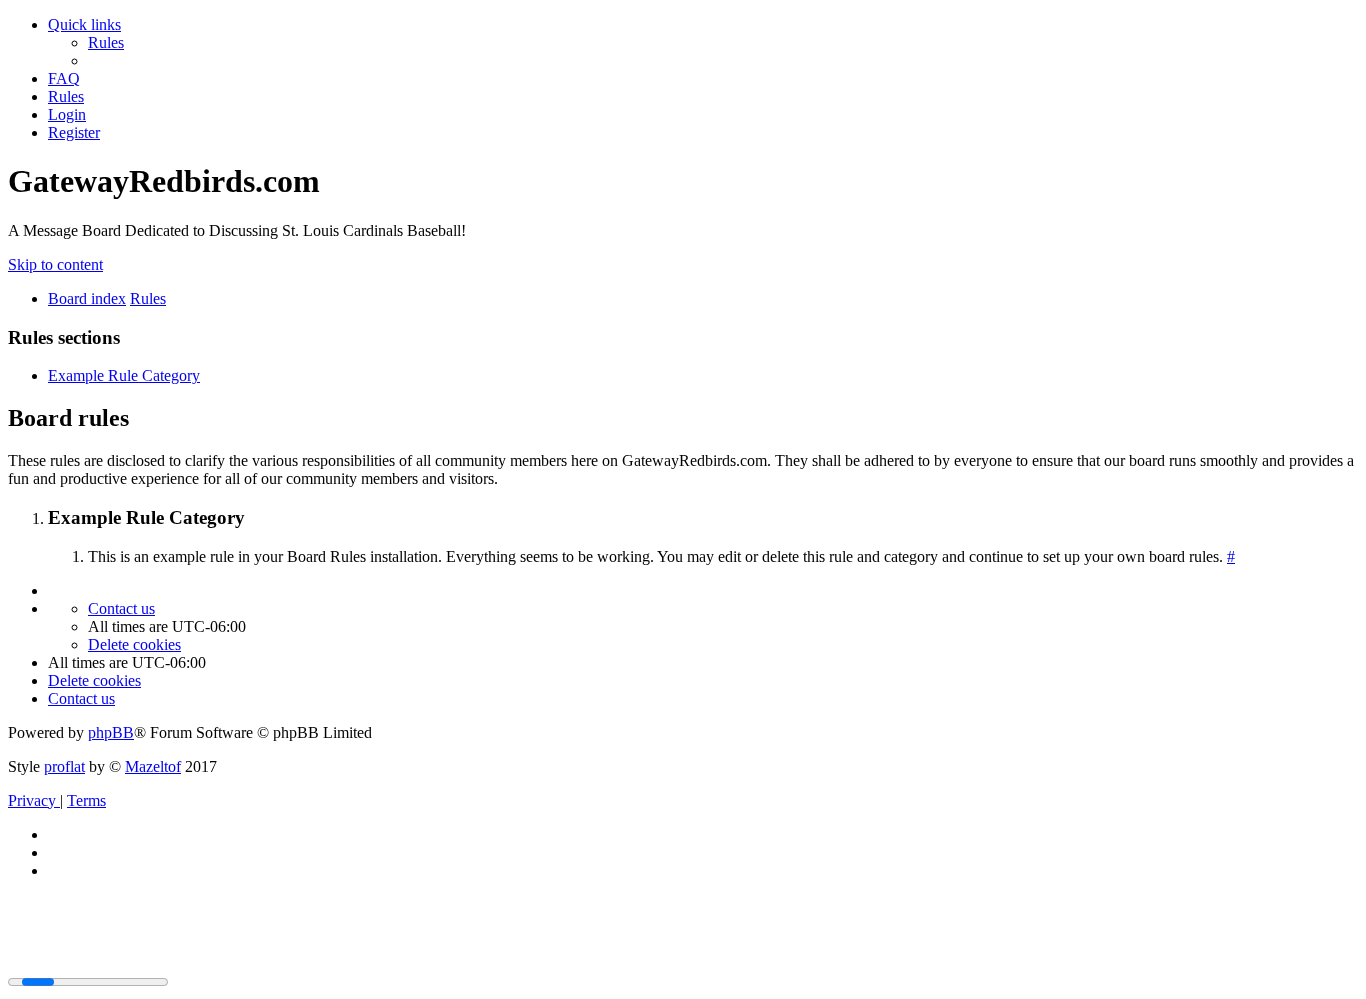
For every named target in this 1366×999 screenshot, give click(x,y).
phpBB (111, 732)
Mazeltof (153, 766)
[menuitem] (106, 42)
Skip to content (55, 264)
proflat (64, 766)
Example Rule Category (124, 375)
